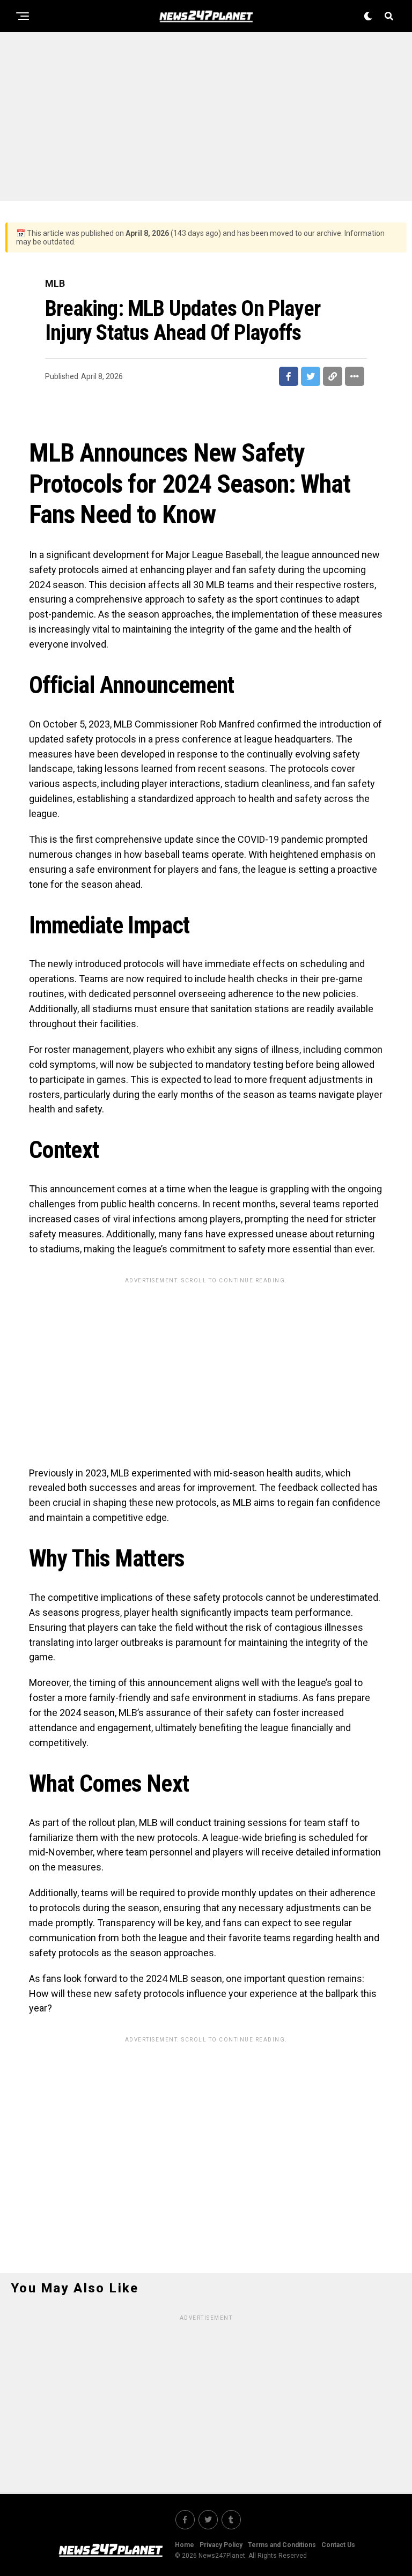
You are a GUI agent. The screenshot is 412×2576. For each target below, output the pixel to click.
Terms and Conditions (282, 2545)
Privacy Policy (221, 2545)
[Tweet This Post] (311, 376)
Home (185, 2545)
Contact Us (338, 2545)
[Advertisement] (206, 115)
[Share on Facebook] (289, 376)
